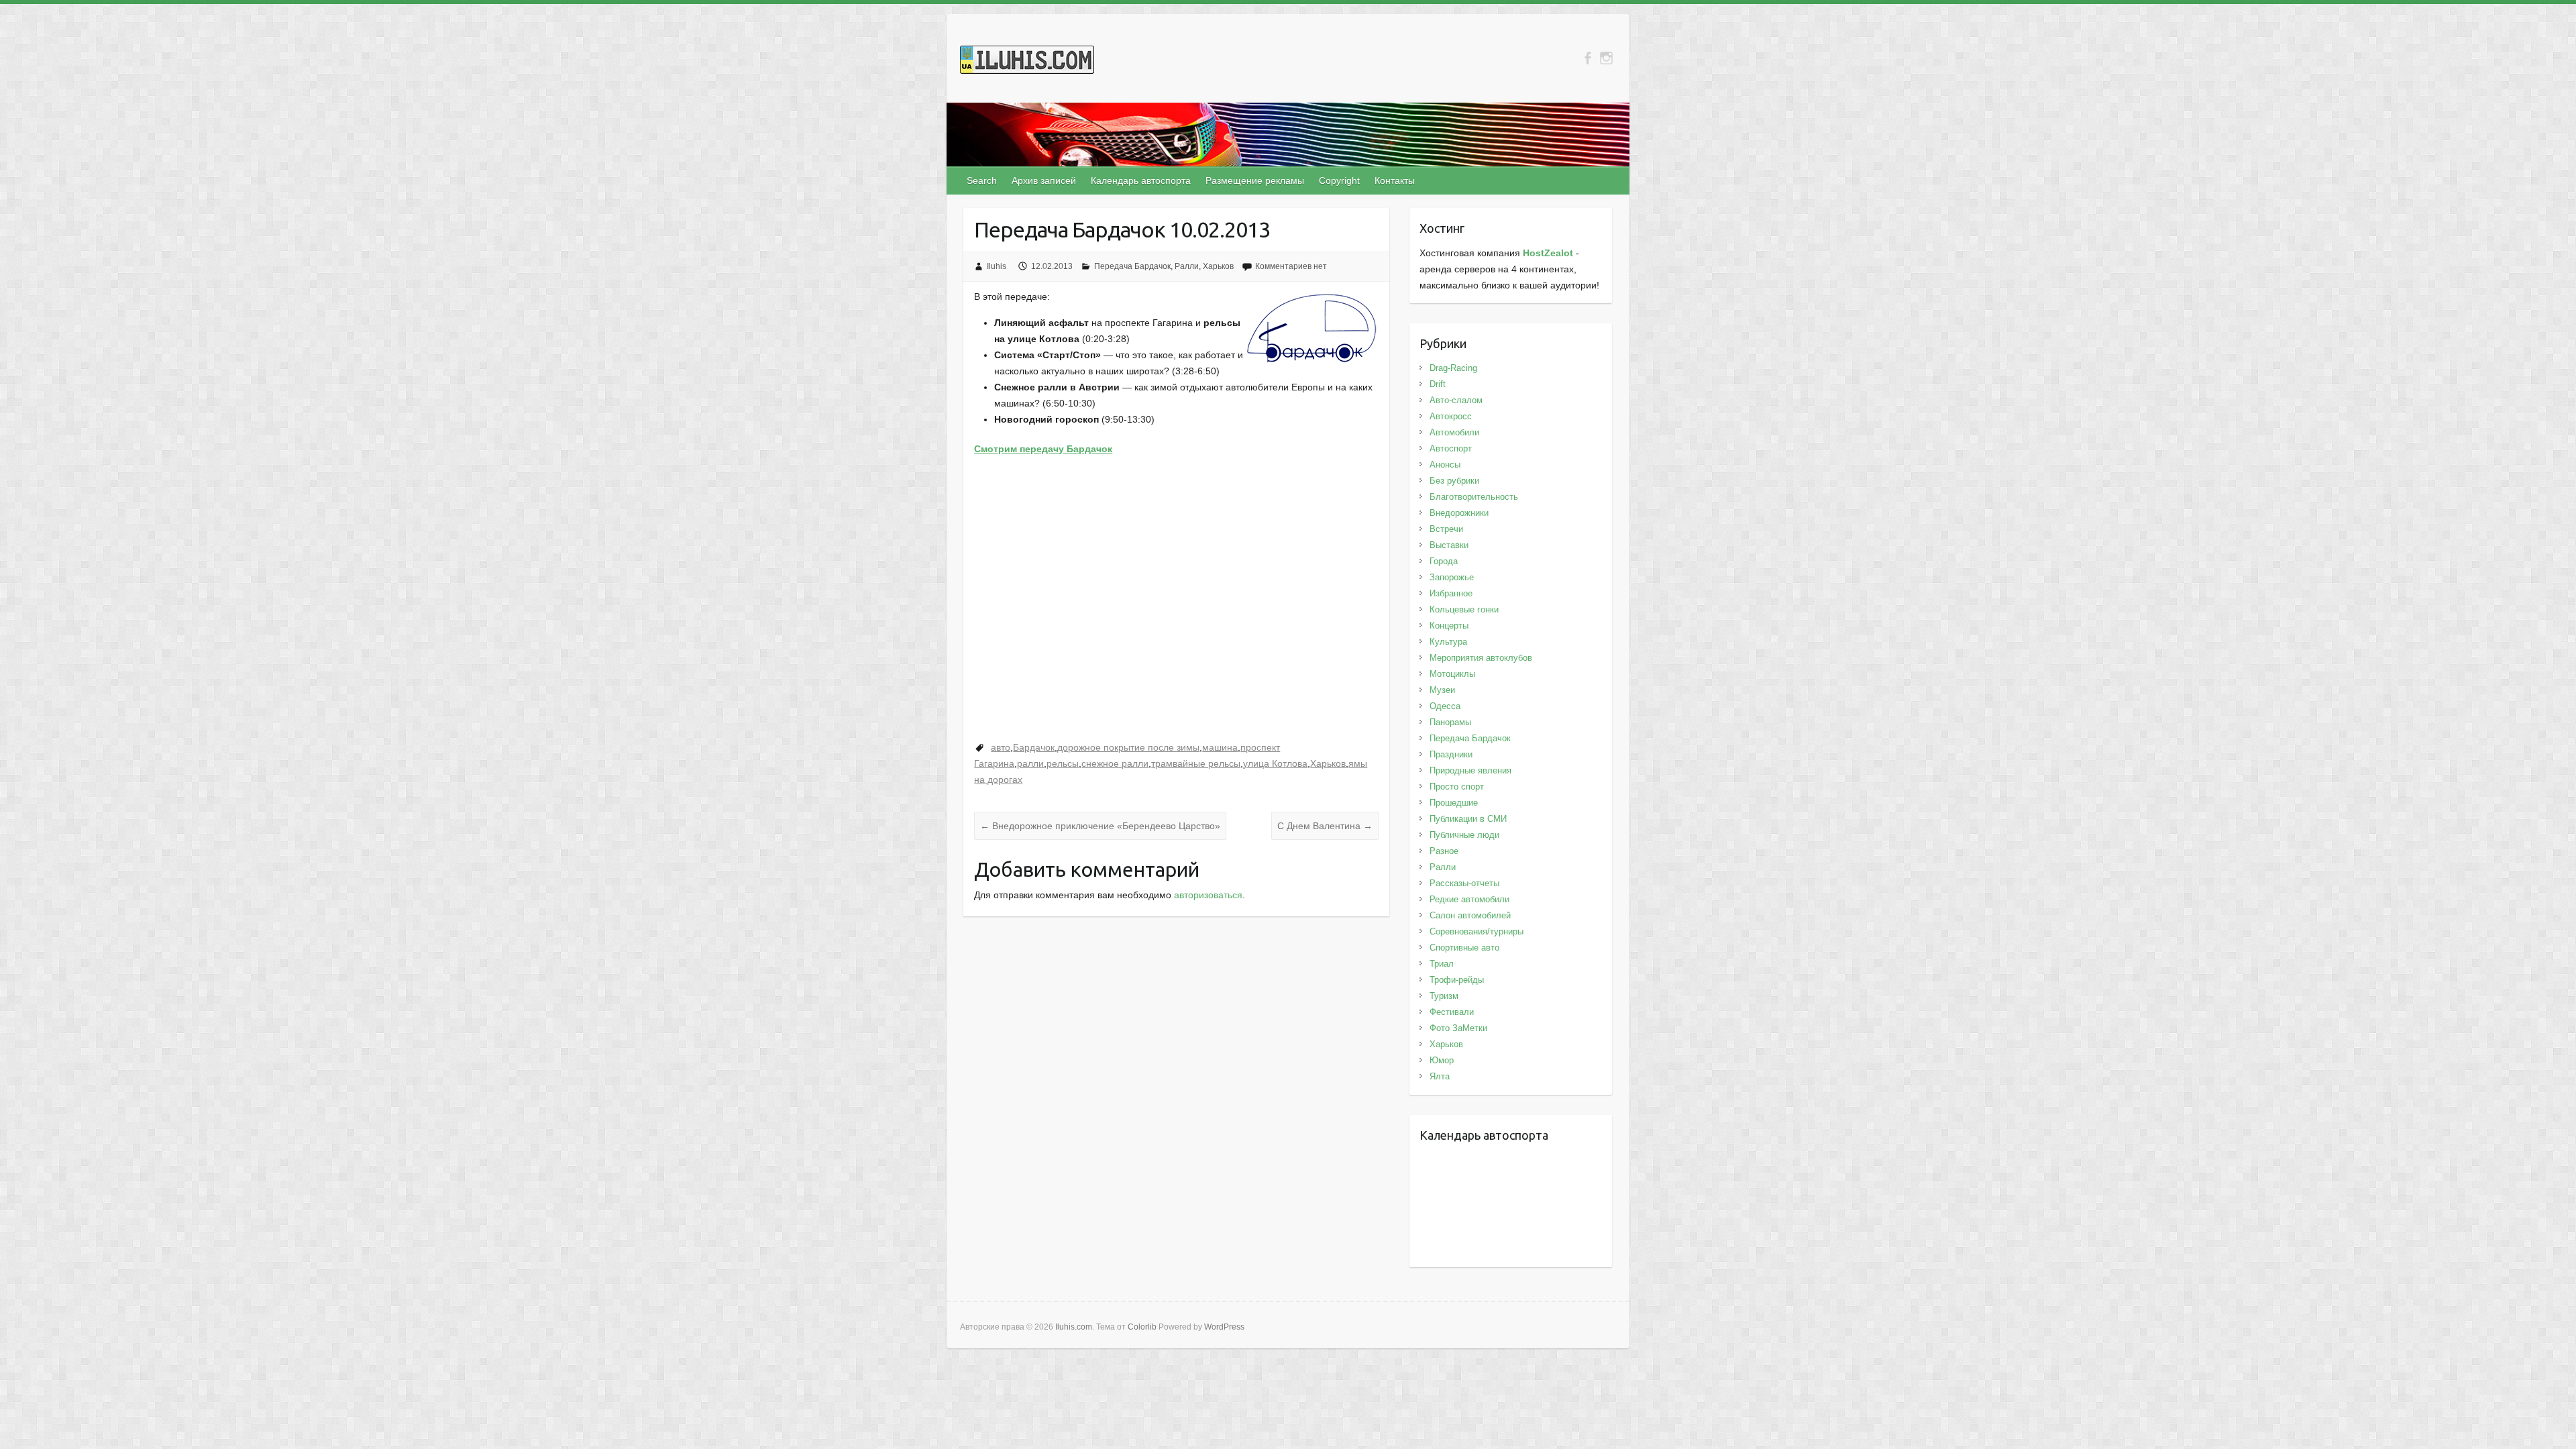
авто (1001, 747)
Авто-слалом (1456, 400)
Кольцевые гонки (1464, 609)
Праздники (1451, 754)
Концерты (1449, 626)
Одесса (1445, 706)
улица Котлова (1275, 763)
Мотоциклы (1452, 674)
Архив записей (1044, 180)
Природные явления (1470, 770)
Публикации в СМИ (1468, 819)
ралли (1030, 763)
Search (982, 180)
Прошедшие (1454, 803)
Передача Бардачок (1132, 266)
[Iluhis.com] (1027, 62)
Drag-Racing (1453, 368)
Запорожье (1452, 577)
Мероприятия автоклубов (1481, 658)
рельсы (1063, 763)
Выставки (1449, 545)
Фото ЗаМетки (1458, 1028)
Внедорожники (1459, 513)
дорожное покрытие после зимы (1128, 747)
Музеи (1442, 690)
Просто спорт (1457, 787)
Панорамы (1450, 722)
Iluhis (997, 266)
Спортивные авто (1464, 948)
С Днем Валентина (1325, 826)
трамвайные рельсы (1196, 763)
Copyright (1339, 180)
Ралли (1187, 266)
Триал (1442, 964)
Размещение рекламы (1255, 180)
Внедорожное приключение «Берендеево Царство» (1100, 826)
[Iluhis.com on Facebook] (1588, 58)
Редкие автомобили (1469, 899)
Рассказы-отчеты (1464, 883)
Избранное (1451, 593)
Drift (1438, 384)
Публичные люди (1464, 835)
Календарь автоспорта (1141, 180)
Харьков (1218, 266)
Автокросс (1451, 416)
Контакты (1395, 180)
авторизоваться (1208, 895)
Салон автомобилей (1470, 915)
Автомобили (1454, 432)
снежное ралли (1115, 763)
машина (1220, 747)
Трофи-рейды (1457, 980)
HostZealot (1548, 253)
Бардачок (1034, 747)
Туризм (1444, 996)
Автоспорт (1451, 448)
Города (1444, 561)
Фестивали (1452, 1012)
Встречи (1446, 529)
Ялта (1440, 1076)
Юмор (1442, 1060)
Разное (1444, 851)
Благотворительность (1474, 497)
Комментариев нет (1291, 266)
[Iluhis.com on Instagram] (1606, 58)
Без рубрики (1454, 481)
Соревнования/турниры (1477, 931)
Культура (1448, 642)
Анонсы (1445, 465)
